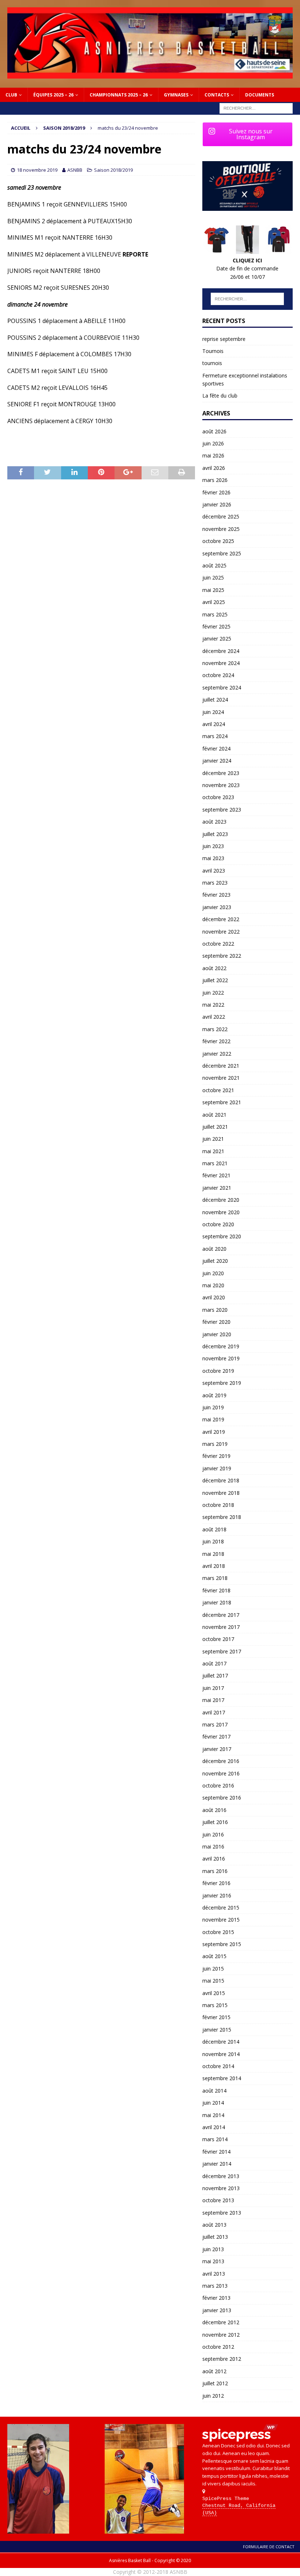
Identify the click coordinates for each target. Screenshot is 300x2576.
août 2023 (214, 822)
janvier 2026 (217, 504)
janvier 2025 (217, 639)
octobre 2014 (218, 2066)
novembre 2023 (221, 785)
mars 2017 (215, 1724)
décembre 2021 (221, 1066)
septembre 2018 (222, 1517)
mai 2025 (213, 590)
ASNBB (75, 170)
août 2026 (214, 431)
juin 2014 (213, 2103)
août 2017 (214, 1663)
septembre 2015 (222, 1944)
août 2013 (214, 2225)
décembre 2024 (221, 651)
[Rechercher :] (256, 108)
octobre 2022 (218, 944)
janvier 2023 (217, 907)
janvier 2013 (217, 2310)
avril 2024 (214, 724)
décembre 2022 (221, 919)
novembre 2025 (221, 529)
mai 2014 (213, 2115)
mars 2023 (215, 883)
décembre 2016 (221, 1761)
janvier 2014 (217, 2164)
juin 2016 (213, 1834)
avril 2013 (214, 2274)
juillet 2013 (215, 2237)
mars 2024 (215, 736)
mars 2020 (215, 1310)
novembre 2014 (221, 2054)
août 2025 (214, 565)
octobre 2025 (218, 541)
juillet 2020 (215, 1261)
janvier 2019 (217, 1468)
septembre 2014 (222, 2078)
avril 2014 (214, 2127)
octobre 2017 (218, 1639)
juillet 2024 (215, 700)
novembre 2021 (221, 1078)
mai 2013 (213, 2261)
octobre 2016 (218, 1785)
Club (11, 95)
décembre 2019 (221, 1346)
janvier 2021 (217, 1188)
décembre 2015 (221, 1908)
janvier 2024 (217, 761)
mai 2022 (213, 1005)
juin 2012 (213, 2396)
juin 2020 (213, 1273)
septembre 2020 (222, 1236)
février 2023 (216, 895)
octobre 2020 (218, 1224)
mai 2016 (213, 1846)
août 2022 (214, 968)
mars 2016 (215, 1871)
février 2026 (216, 492)
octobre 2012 (218, 2347)
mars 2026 (215, 480)
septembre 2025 (222, 553)
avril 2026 (214, 468)
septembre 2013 (222, 2213)
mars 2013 (215, 2286)
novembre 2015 (221, 1920)
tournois (212, 363)
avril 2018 (214, 1566)
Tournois (213, 351)
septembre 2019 (222, 1383)
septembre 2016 (222, 1798)
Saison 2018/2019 (113, 170)
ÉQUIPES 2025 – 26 (53, 95)
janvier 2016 (217, 1895)
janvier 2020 (217, 1334)
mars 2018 (215, 1578)
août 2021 (214, 1115)
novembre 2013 (221, 2188)
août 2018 (214, 1529)
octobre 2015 (218, 1932)
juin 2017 (213, 1688)
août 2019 (214, 1395)
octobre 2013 (218, 2200)
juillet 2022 (215, 980)
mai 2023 (213, 858)
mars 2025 (215, 614)
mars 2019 (215, 1444)
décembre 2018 (221, 1480)
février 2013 (216, 2298)
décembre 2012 (221, 2322)
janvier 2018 (217, 1602)
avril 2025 (214, 602)
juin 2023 (213, 846)
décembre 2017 (221, 1615)
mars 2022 (215, 1029)
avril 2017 (214, 1712)
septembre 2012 (222, 2359)
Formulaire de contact (269, 2547)
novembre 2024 (221, 663)
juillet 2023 (215, 834)
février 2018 (216, 1590)
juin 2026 (213, 443)
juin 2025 (213, 577)
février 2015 (216, 2017)
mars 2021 (215, 1163)
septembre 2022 (222, 956)
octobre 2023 (218, 797)
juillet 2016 (215, 1822)
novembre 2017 (221, 1627)
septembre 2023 (222, 810)
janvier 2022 (217, 1054)
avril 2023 (214, 871)
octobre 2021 (218, 1090)
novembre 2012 (221, 2335)
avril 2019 (214, 1432)
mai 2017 (213, 1700)
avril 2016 (214, 1859)
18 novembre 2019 (37, 170)
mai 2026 (213, 455)
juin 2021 (213, 1139)
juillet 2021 (215, 1127)
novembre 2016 (221, 1773)
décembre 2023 (221, 773)
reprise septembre (224, 339)
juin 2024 (213, 712)
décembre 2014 (221, 2042)
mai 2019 (213, 1419)
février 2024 (216, 749)
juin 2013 (213, 2249)
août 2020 (214, 1249)
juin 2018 (213, 1541)
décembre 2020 (221, 1200)
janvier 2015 (217, 2030)
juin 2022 (213, 993)
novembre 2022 (221, 932)
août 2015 (214, 1956)
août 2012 (214, 2371)
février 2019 (216, 1456)
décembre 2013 (221, 2176)
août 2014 (214, 2091)
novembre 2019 (221, 1358)
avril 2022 (214, 1017)
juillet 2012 (215, 2383)
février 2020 (216, 1322)
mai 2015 (213, 1981)
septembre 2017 (222, 1651)
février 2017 (216, 1737)
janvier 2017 (217, 1749)
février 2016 (216, 1883)
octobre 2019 (218, 1371)
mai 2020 (213, 1285)
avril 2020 (214, 1297)
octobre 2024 (218, 675)
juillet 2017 (215, 1675)
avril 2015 (214, 1993)
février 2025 (216, 626)
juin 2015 (213, 1969)
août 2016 (214, 1810)
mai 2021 (213, 1151)
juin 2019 (213, 1407)
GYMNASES (176, 95)
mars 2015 (215, 2005)
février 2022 (216, 1041)
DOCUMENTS (260, 95)
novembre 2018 (221, 1493)
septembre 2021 (222, 1102)
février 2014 (216, 2152)
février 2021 (216, 1175)
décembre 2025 (221, 516)
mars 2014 (215, 2139)
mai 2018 (213, 1554)
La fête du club (220, 396)
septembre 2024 (222, 687)
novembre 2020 (221, 1212)
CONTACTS (217, 95)
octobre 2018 (218, 1505)
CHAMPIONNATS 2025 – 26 (119, 95)
